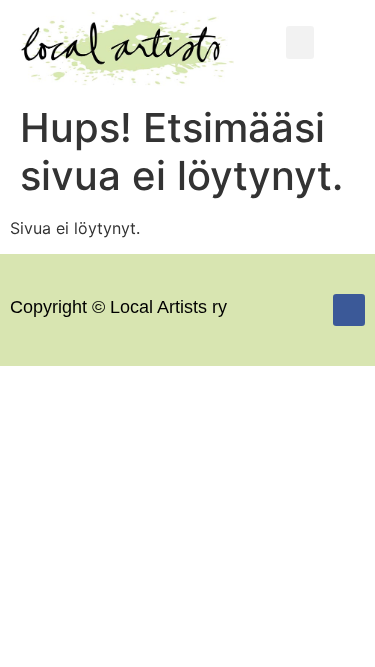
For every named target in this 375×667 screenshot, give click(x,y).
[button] (300, 42)
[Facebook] (349, 310)
